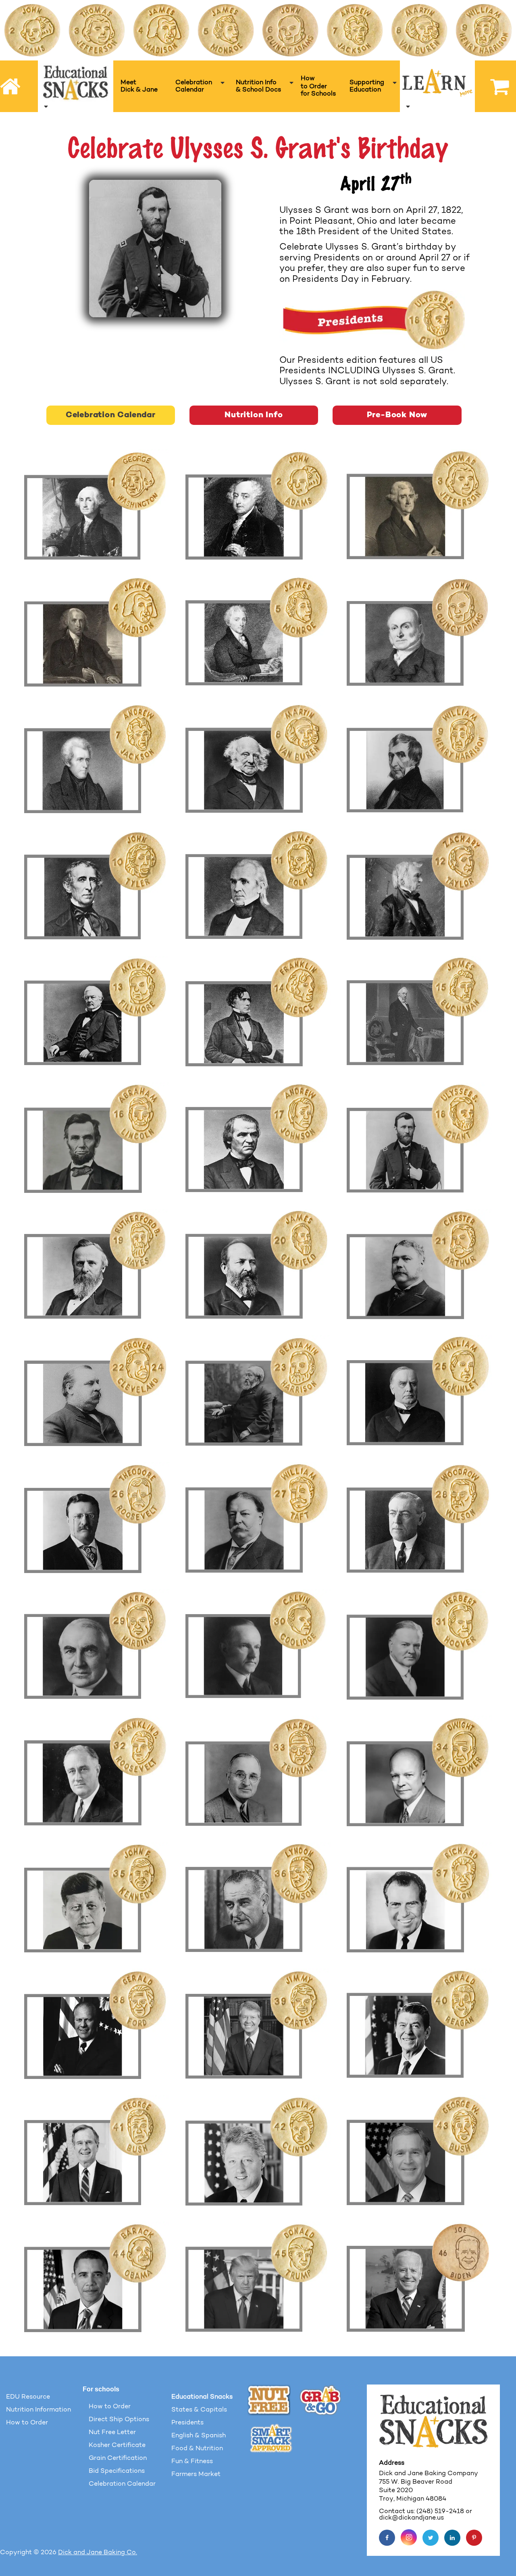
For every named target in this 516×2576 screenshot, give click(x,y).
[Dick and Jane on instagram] (409, 2537)
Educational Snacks (202, 2397)
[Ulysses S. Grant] (155, 248)
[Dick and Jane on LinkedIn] (452, 2538)
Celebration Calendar (111, 415)
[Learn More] (437, 86)
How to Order (27, 2423)
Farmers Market (196, 2474)
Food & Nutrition (197, 2449)
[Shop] (495, 86)
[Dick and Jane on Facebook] (387, 2538)
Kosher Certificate (117, 2445)
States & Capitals (199, 2410)
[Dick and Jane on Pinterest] (474, 2538)
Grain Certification (118, 2458)
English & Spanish (199, 2436)
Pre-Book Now (397, 415)
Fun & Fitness (192, 2462)
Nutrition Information (38, 2410)
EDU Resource (28, 2397)
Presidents (187, 2423)
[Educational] (76, 86)
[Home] (11, 86)
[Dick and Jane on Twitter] (431, 2538)
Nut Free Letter (112, 2432)
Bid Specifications (117, 2471)
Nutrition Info (254, 415)
